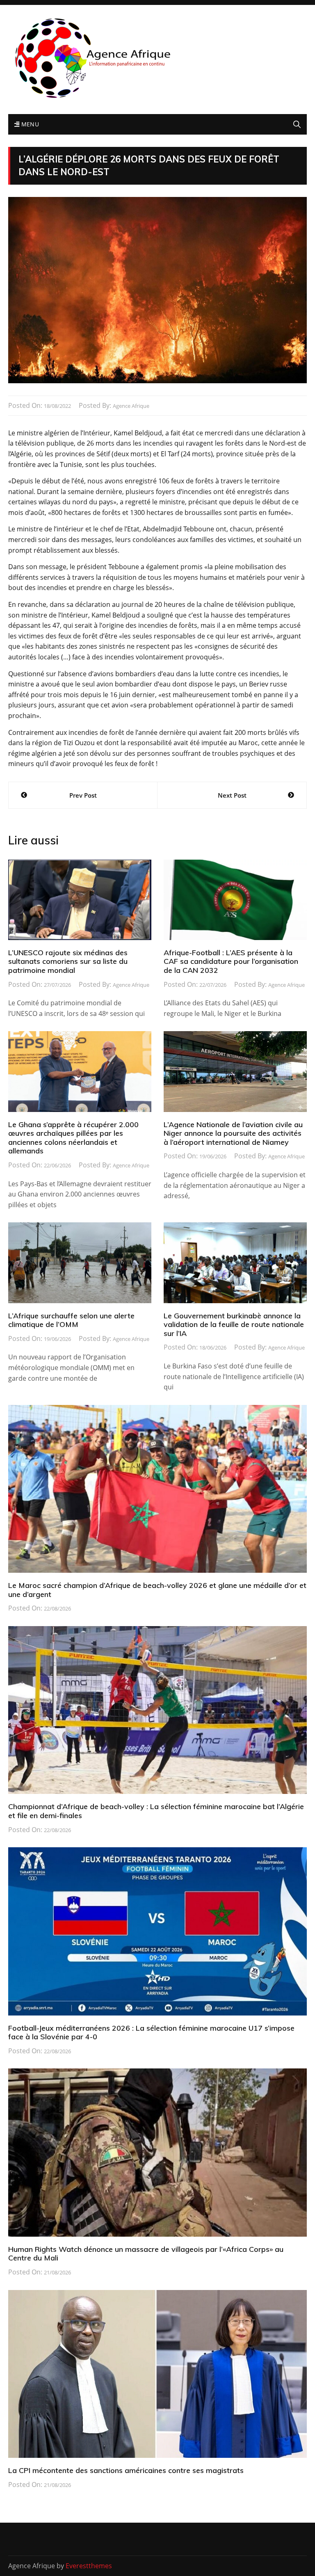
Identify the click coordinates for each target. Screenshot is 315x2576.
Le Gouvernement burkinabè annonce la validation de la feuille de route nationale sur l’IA (234, 1325)
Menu (29, 124)
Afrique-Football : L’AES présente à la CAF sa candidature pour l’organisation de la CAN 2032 (231, 961)
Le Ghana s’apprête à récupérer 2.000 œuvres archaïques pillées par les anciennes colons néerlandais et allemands (73, 1138)
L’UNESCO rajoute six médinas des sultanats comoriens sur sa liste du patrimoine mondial (68, 961)
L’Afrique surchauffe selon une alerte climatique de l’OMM (71, 1320)
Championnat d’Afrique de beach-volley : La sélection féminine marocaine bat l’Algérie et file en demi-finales (156, 1811)
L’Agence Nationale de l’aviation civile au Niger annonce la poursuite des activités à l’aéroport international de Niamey (233, 1133)
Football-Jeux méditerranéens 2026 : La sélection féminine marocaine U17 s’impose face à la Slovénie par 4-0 (151, 2033)
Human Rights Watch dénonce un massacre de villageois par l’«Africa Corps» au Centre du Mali (146, 2254)
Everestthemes (89, 2566)
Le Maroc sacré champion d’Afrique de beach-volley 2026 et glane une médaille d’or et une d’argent (157, 1590)
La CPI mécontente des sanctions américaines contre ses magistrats (126, 2470)
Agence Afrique (131, 406)
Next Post (232, 795)
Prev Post (83, 795)
